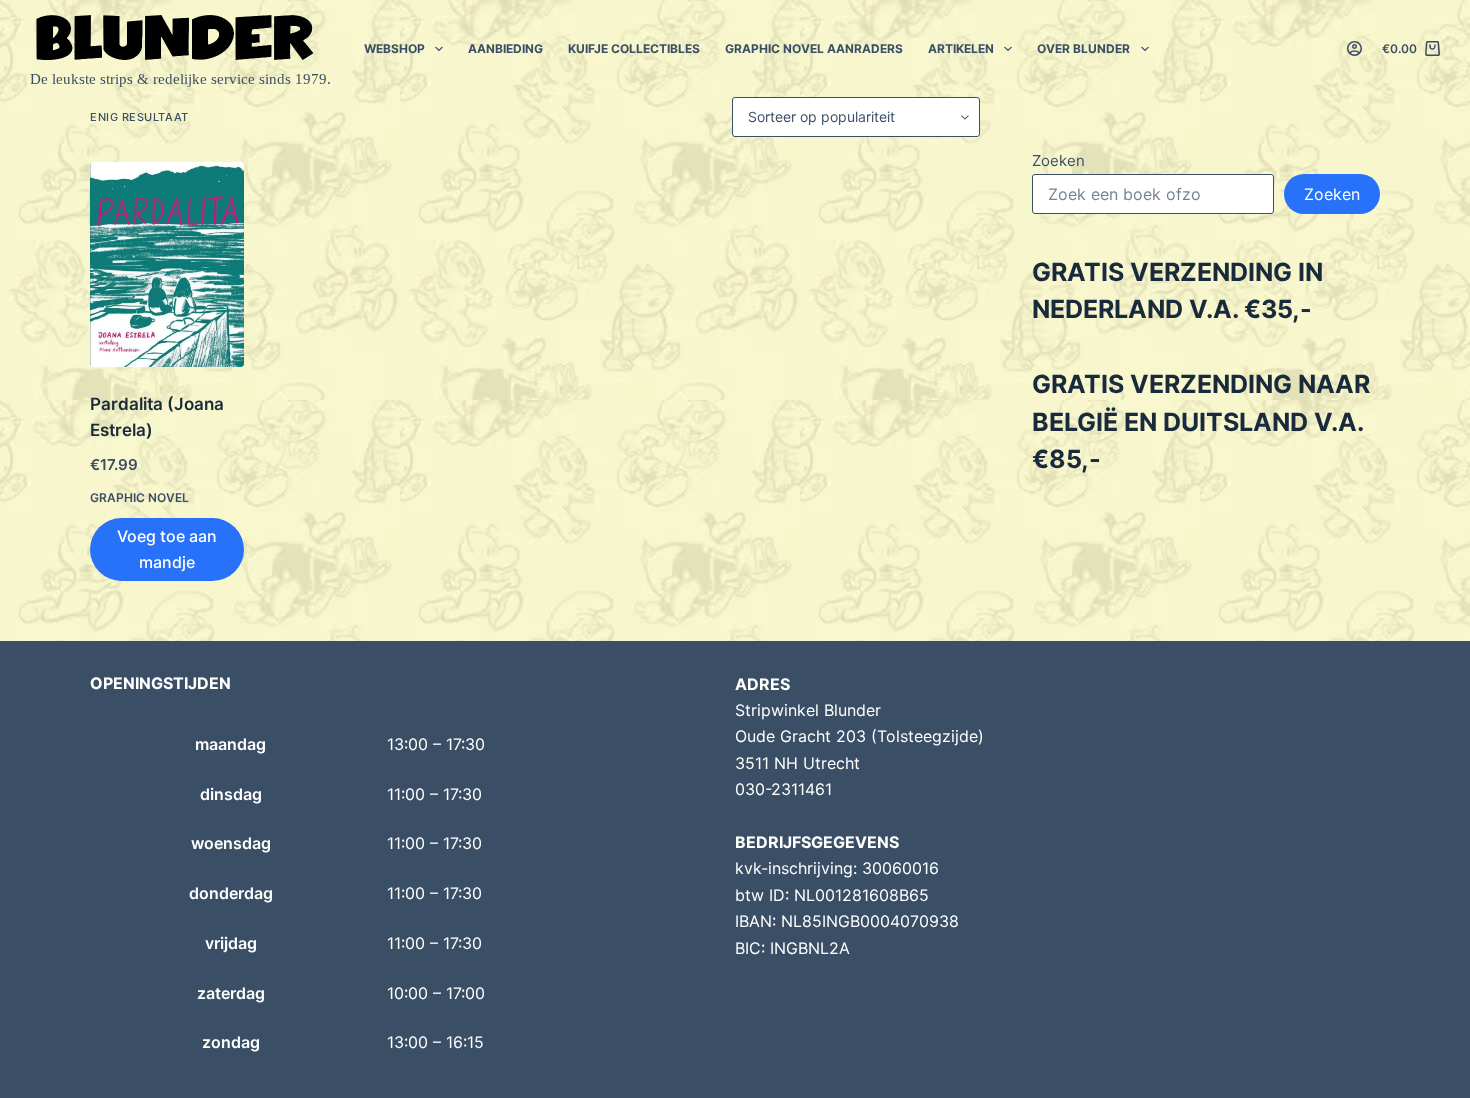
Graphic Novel (139, 497)
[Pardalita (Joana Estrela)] (167, 264)
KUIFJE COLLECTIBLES (634, 48)
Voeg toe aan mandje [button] (167, 549)
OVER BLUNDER (1083, 48)
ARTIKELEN (961, 48)
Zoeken (1058, 160)
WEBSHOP (394, 48)
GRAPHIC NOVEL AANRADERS (814, 48)
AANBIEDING (505, 48)
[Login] (1354, 48)
